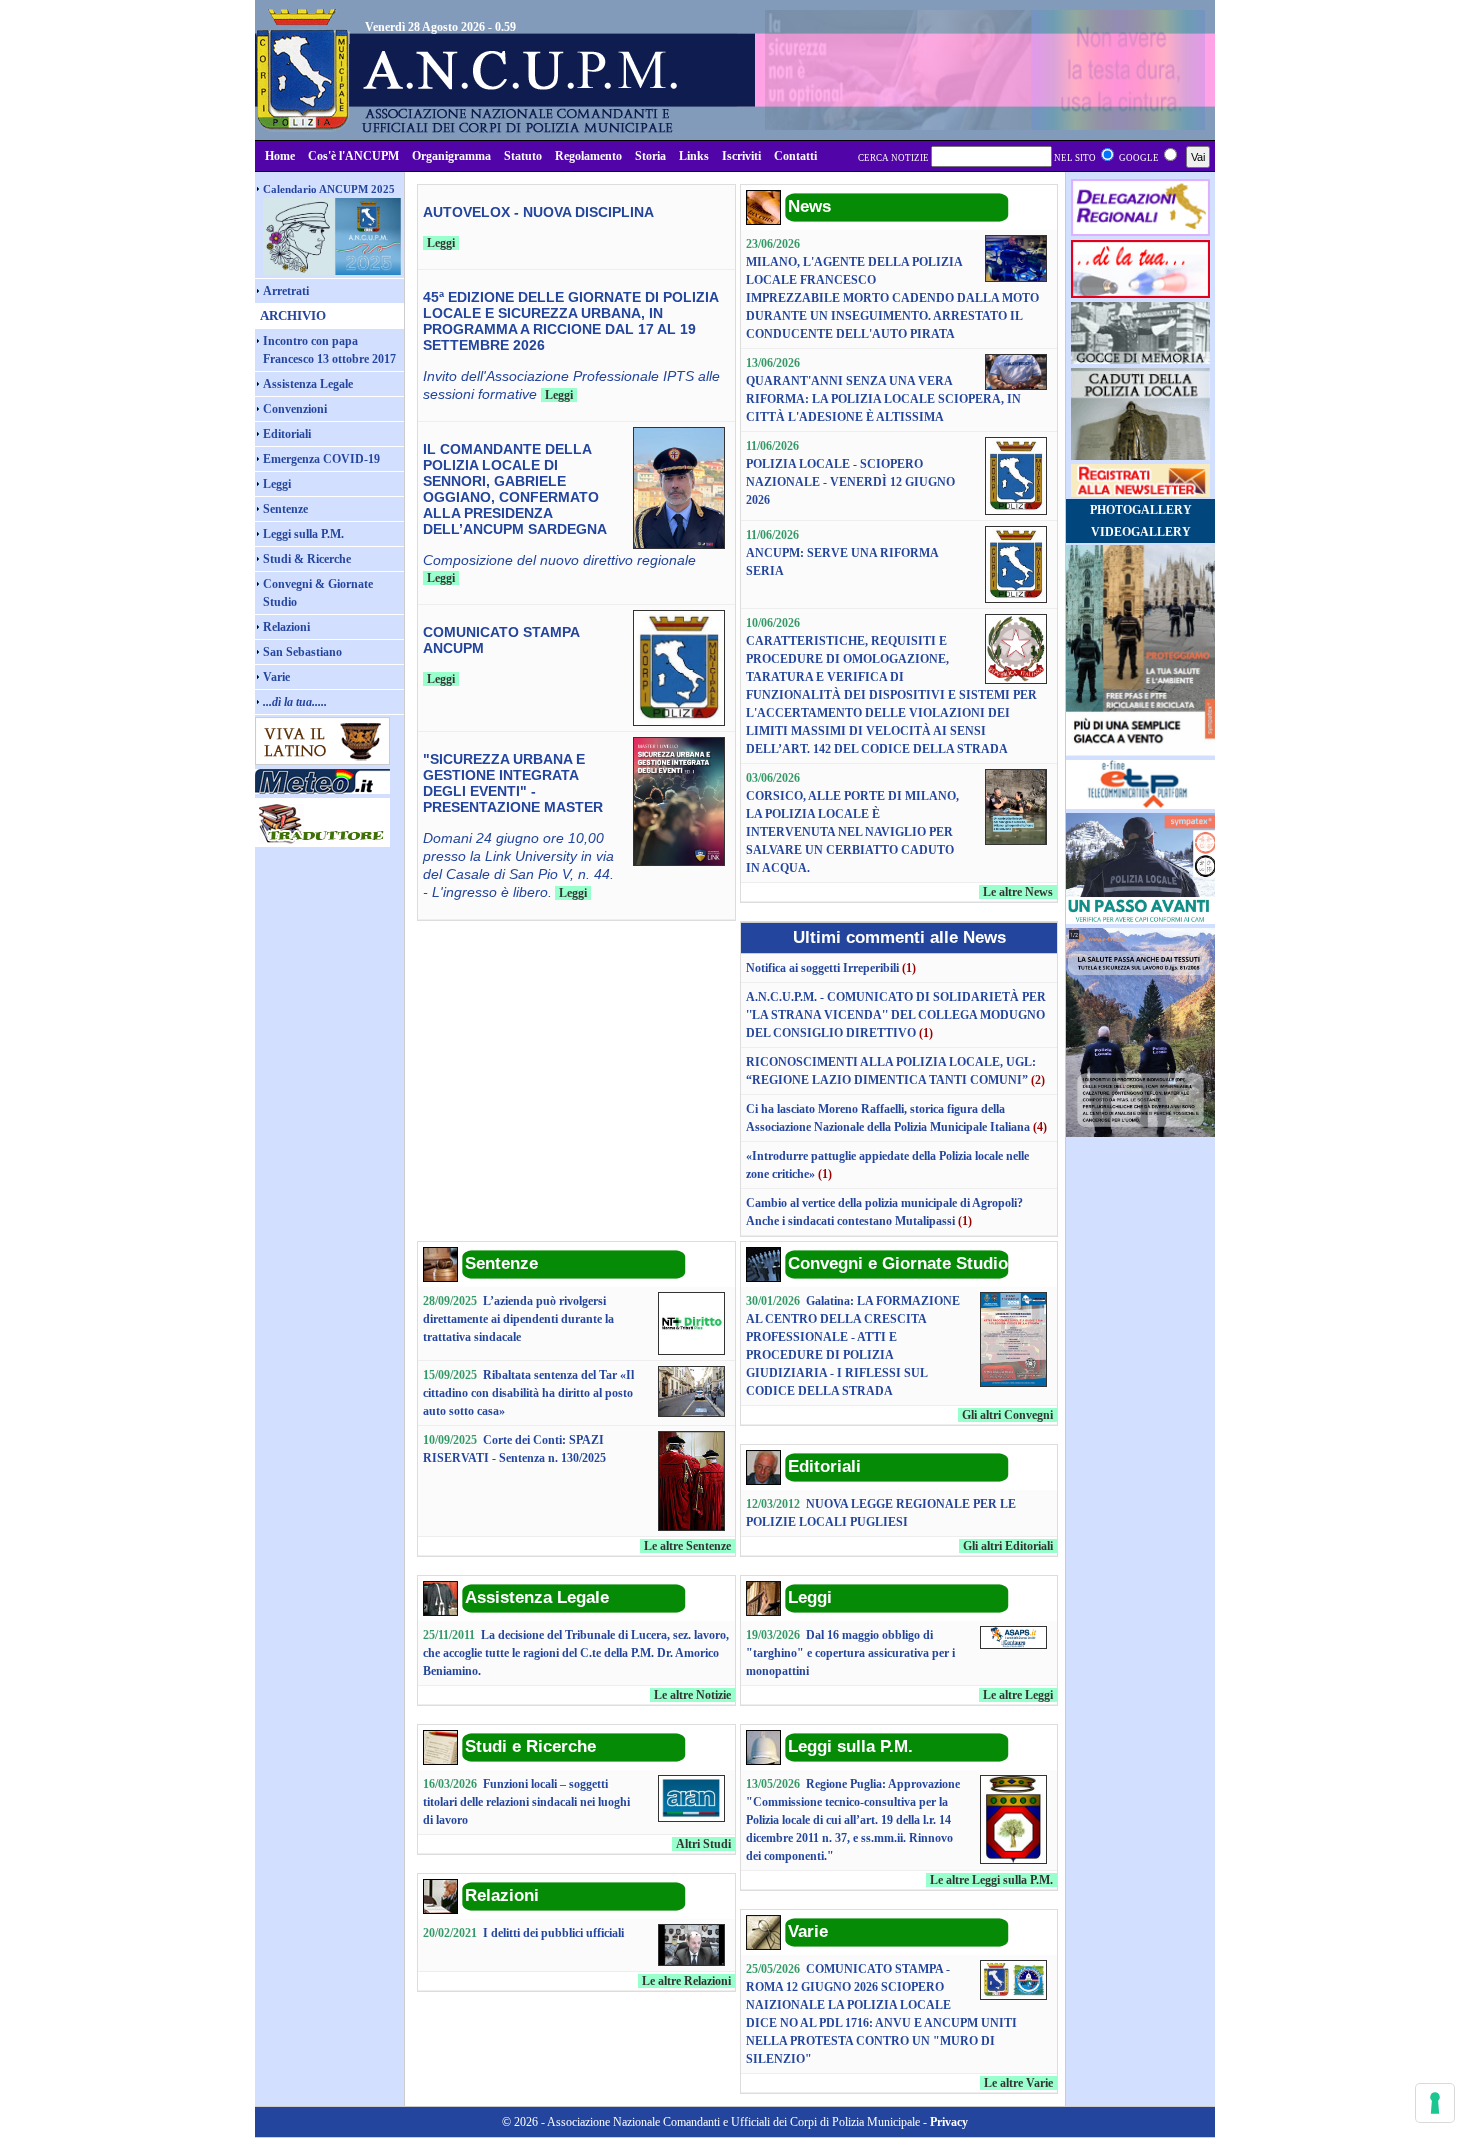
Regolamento (588, 156)
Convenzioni (295, 409)
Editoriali (287, 434)
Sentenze (285, 509)
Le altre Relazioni (686, 1981)
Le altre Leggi (1018, 1695)
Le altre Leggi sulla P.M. (991, 1880)
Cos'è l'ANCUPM (353, 156)
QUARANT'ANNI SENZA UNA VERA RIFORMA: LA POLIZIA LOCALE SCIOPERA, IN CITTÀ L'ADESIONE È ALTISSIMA (883, 399)
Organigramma (451, 156)
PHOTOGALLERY (1141, 510)
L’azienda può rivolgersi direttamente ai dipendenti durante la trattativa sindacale (518, 1319)
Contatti (795, 156)
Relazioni (286, 627)
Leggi (277, 484)
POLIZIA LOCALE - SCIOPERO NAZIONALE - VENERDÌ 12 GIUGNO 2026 (850, 482)
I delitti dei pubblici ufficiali (553, 1933)
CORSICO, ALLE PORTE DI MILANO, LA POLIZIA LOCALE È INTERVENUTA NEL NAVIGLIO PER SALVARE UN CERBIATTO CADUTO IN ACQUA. (852, 832)
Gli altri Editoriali (1008, 1546)
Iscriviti (741, 156)
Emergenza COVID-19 (321, 459)
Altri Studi (703, 1844)
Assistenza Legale (308, 384)
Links (694, 156)
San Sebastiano (302, 652)
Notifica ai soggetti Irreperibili (824, 968)
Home (280, 156)
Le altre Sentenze (687, 1546)
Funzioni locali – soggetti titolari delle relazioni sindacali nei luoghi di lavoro (526, 1802)
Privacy (949, 2122)
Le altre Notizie (692, 1695)
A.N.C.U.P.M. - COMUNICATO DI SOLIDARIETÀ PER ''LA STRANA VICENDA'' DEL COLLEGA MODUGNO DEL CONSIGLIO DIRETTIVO (896, 1015)
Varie (276, 677)
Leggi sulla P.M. (303, 534)
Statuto (523, 156)
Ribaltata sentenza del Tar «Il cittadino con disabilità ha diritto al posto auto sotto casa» (528, 1393)
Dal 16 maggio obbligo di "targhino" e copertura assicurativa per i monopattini (850, 1653)
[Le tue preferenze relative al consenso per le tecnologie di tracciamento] (1435, 2103)
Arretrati (286, 291)
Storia (650, 156)
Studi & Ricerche (307, 559)
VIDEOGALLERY (1141, 532)
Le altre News (1018, 892)
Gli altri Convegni (1007, 1415)
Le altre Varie (1018, 2083)
